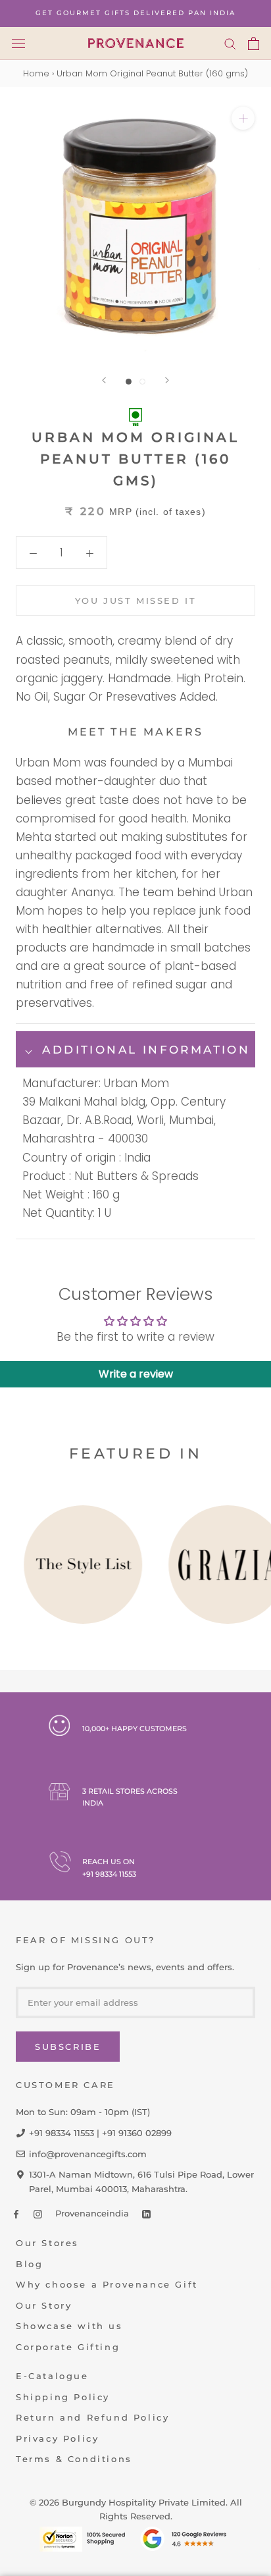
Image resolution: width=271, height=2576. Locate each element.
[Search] (230, 43)
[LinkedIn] (146, 2214)
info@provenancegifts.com (88, 2154)
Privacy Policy (57, 2438)
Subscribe (68, 2047)
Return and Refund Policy (92, 2417)
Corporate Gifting (68, 2347)
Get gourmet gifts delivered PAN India (135, 13)
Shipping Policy (63, 2397)
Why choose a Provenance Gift (107, 2284)
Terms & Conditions (74, 2459)
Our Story (44, 2305)
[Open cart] (254, 43)
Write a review (136, 1374)
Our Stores (47, 2243)
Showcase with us (69, 2326)
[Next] (167, 380)
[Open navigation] (18, 43)
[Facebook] (16, 2214)
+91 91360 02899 (137, 2133)
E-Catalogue (52, 2376)
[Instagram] (38, 2214)
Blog (29, 2264)
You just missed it (136, 601)
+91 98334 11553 (109, 1874)
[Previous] (104, 380)
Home (36, 73)
